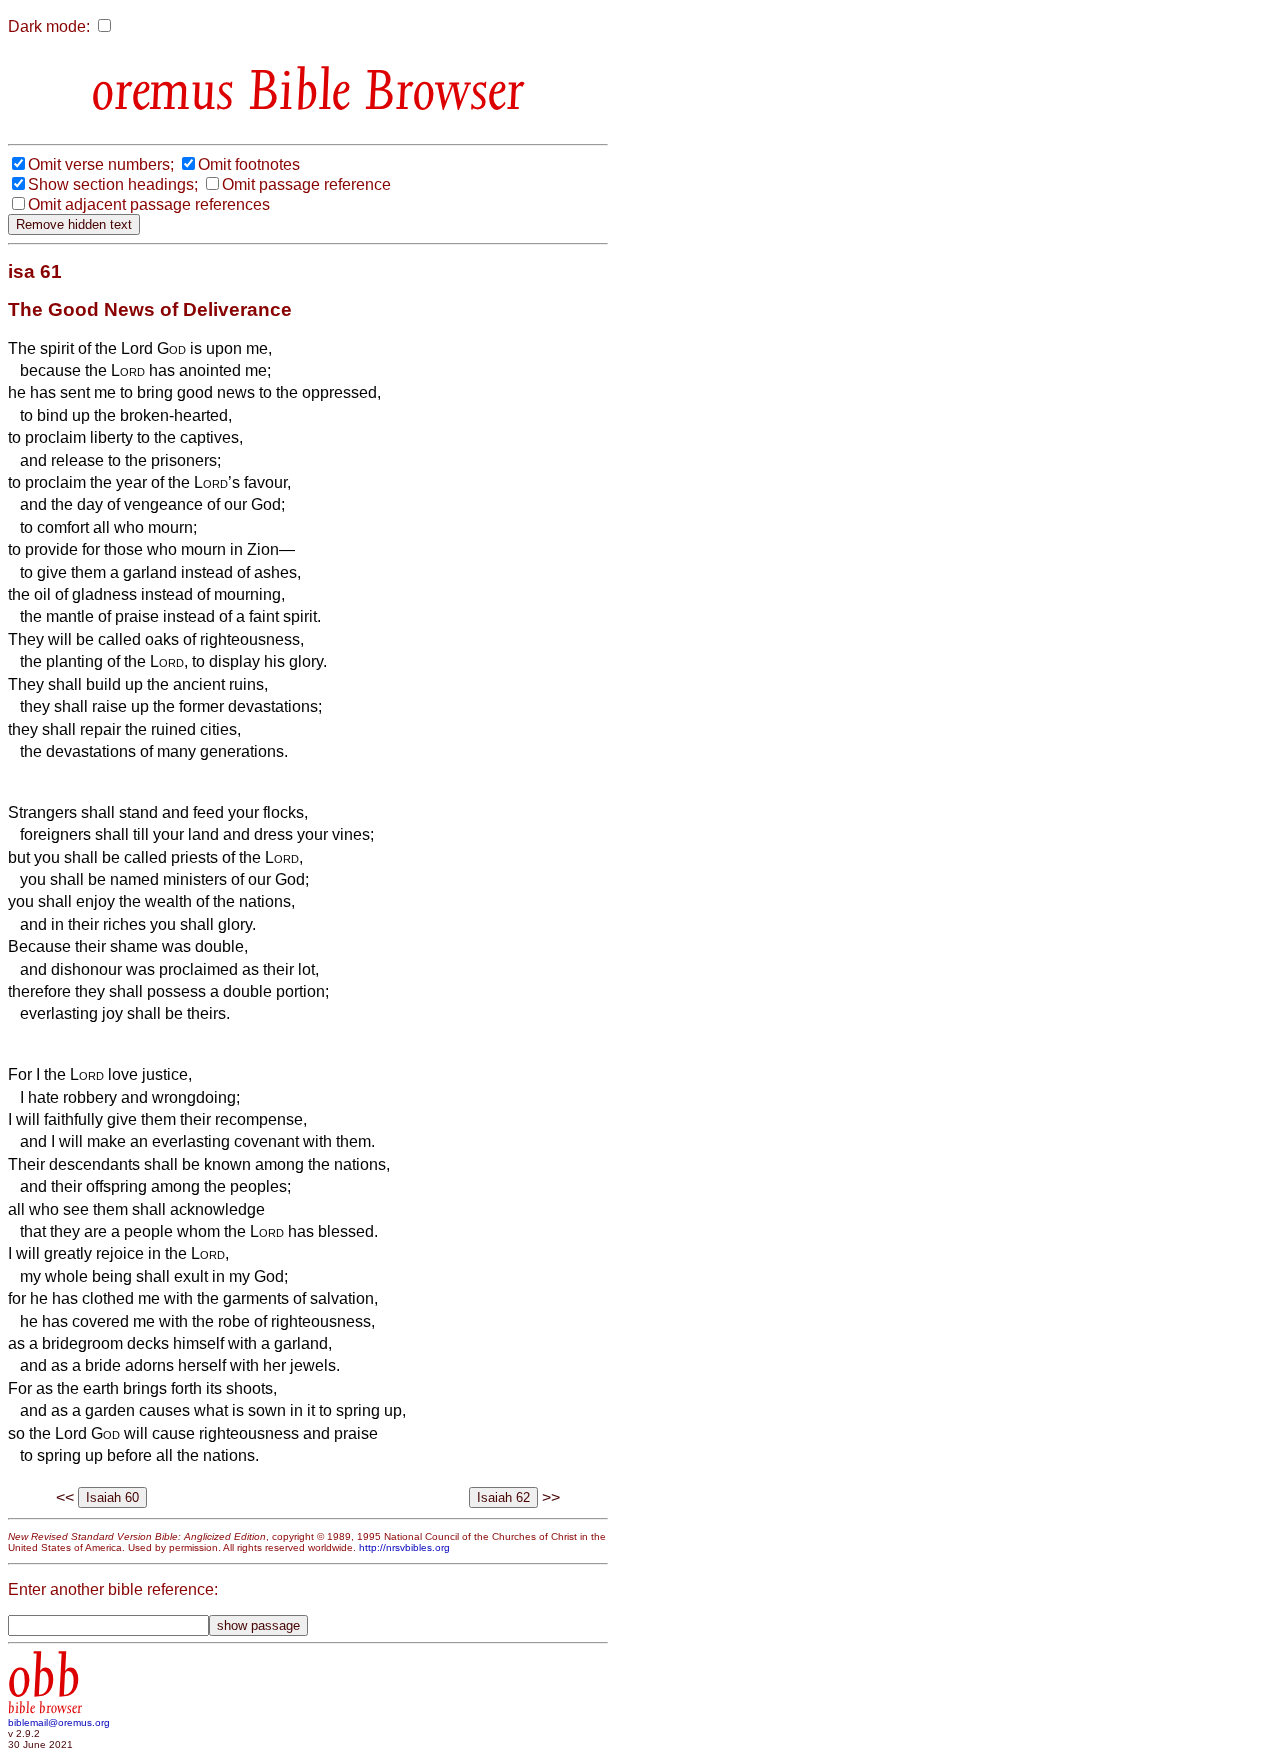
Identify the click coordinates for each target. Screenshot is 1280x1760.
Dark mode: (49, 26)
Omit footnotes (249, 164)
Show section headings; (113, 184)
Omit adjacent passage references (149, 204)
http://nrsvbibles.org (404, 1547)
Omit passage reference (306, 184)
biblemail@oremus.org (59, 1722)
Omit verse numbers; (101, 164)
